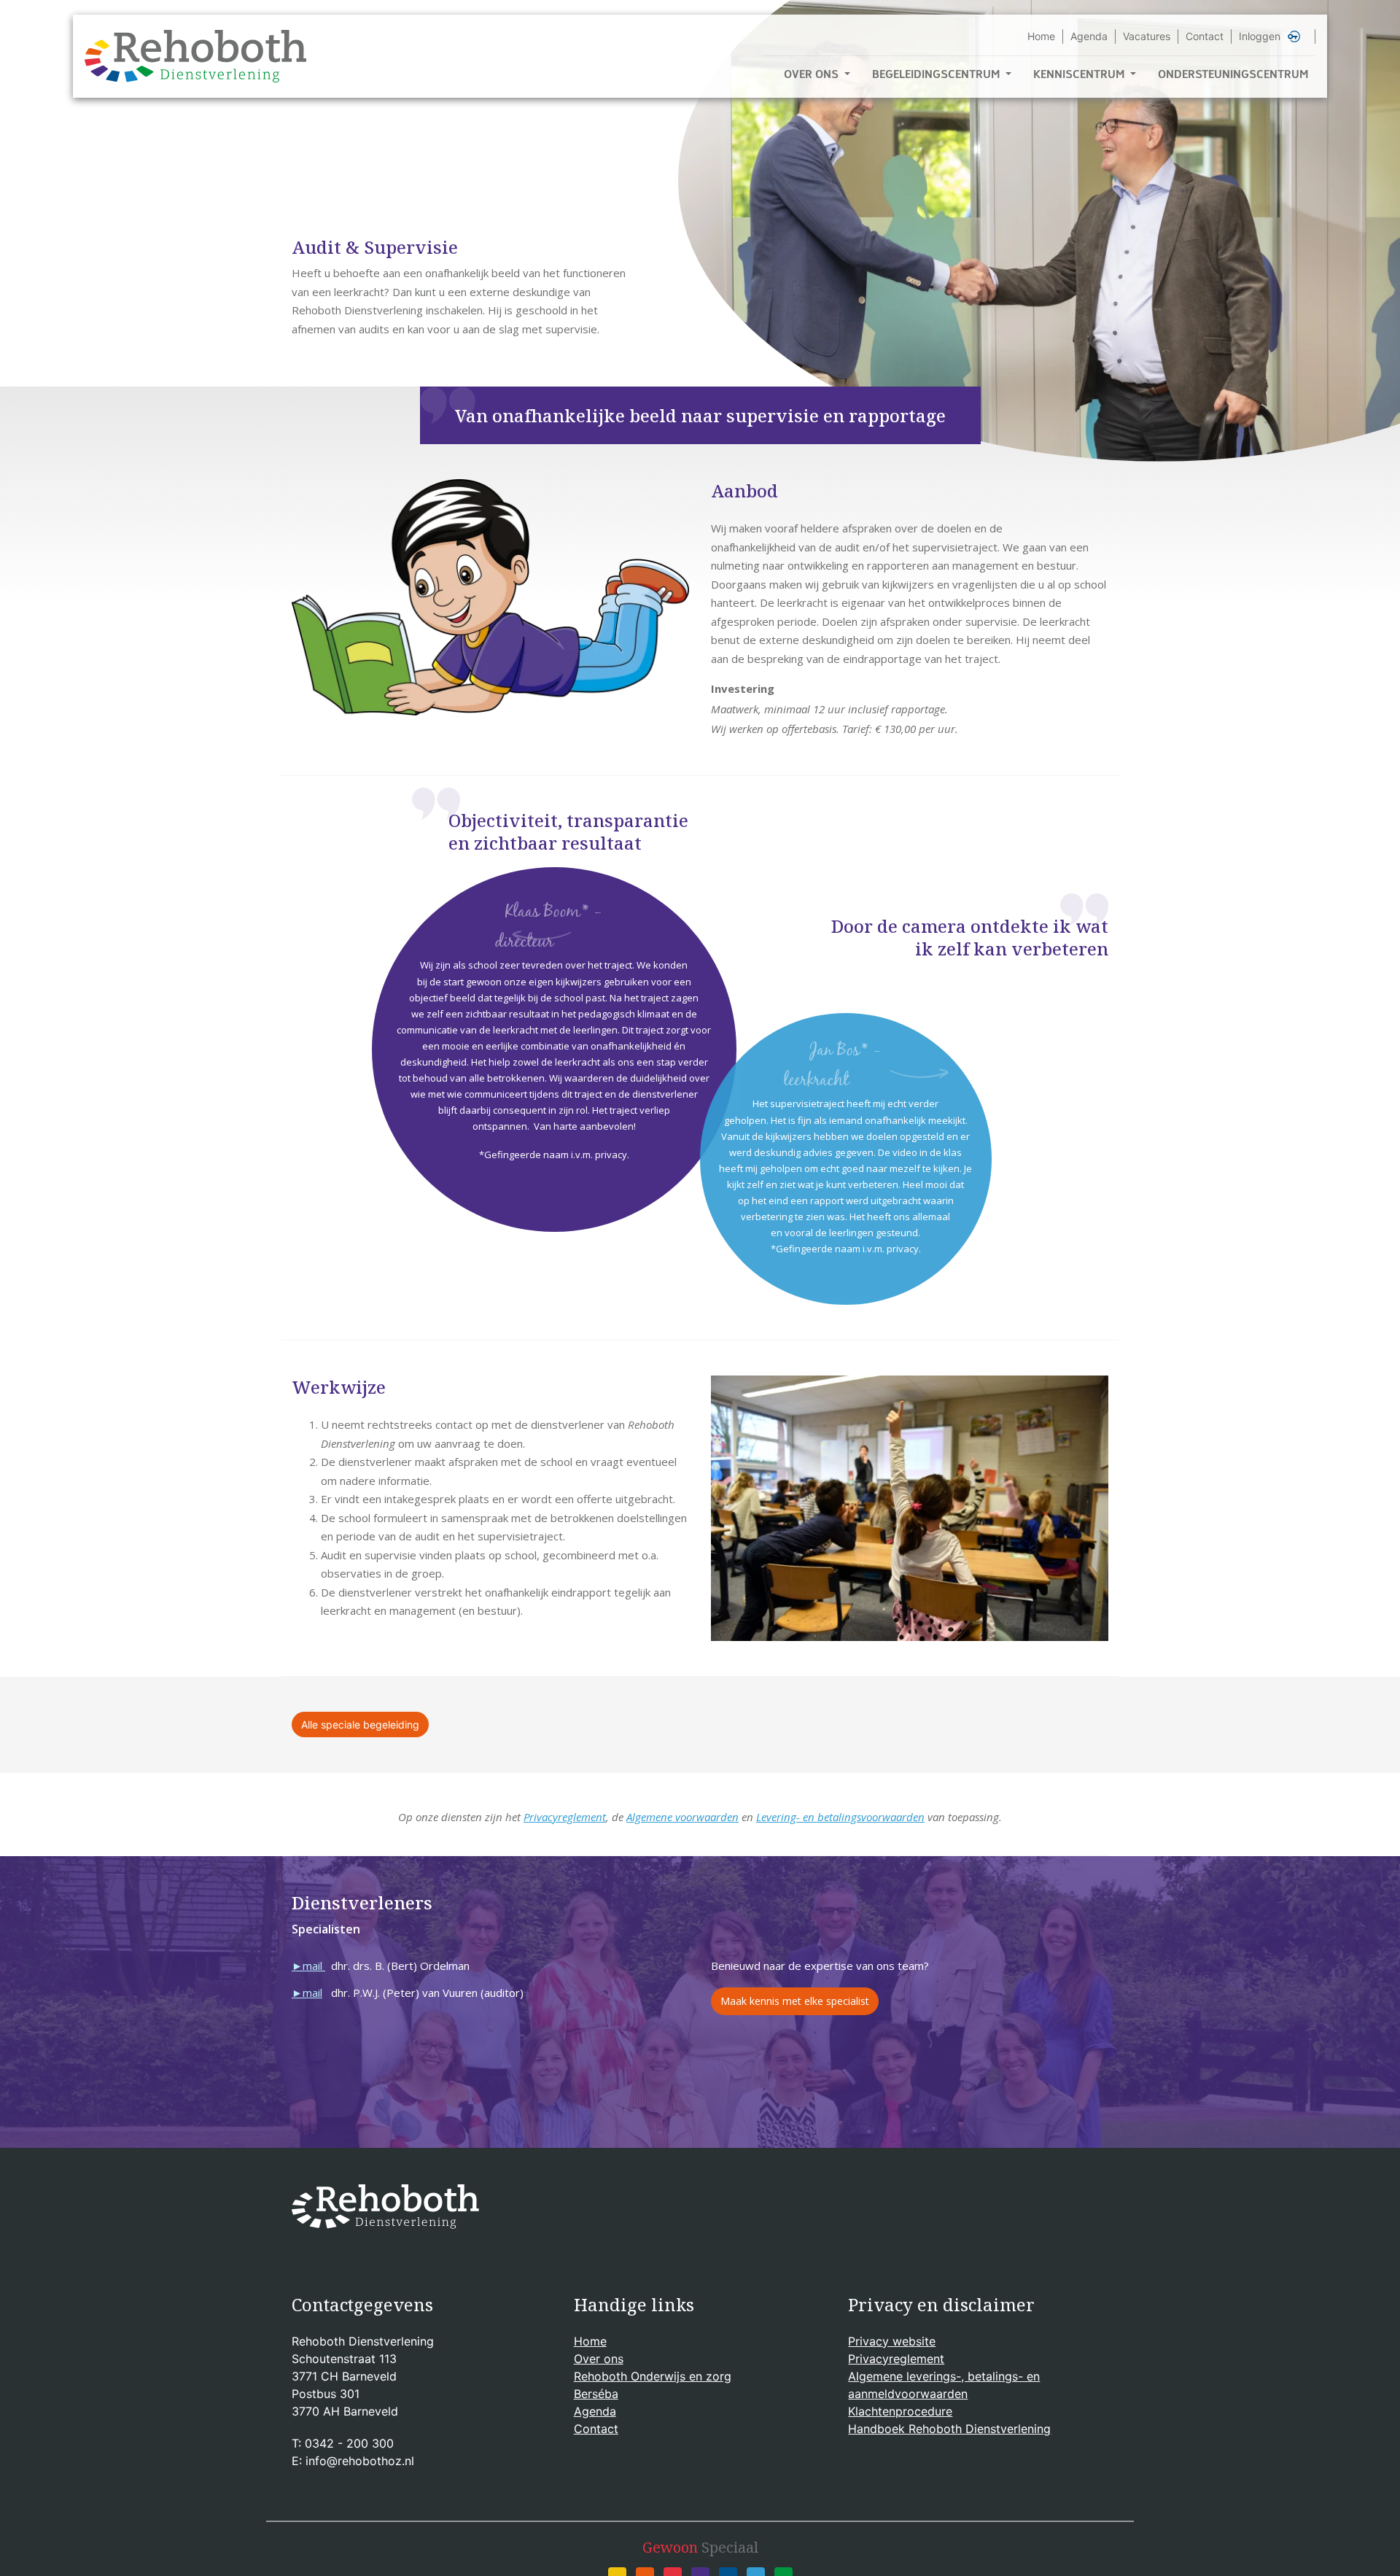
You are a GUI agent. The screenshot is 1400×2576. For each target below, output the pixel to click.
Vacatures (1147, 36)
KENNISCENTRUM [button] (1080, 76)
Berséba (596, 2394)
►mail (307, 1966)
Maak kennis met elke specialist (795, 2001)
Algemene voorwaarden (682, 1817)
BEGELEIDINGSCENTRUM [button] (937, 76)
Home (1041, 36)
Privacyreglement (565, 1817)
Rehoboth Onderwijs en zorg (653, 2376)
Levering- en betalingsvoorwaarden (840, 1817)
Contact (1205, 36)
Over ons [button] (813, 76)
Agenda (1089, 36)
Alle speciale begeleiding (360, 1725)
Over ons (599, 2359)
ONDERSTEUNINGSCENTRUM (1233, 76)
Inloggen (1260, 36)
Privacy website (892, 2341)
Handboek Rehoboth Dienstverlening (949, 2429)
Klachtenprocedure (900, 2411)
